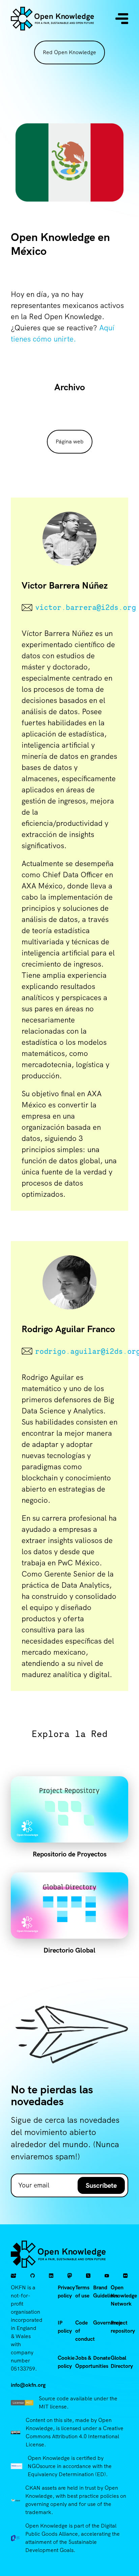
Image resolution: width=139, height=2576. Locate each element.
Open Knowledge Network (124, 2296)
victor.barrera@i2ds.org (76, 607)
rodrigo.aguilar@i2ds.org (76, 1351)
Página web (70, 442)
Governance (107, 2323)
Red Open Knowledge (69, 52)
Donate (102, 2358)
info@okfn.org (28, 2385)
